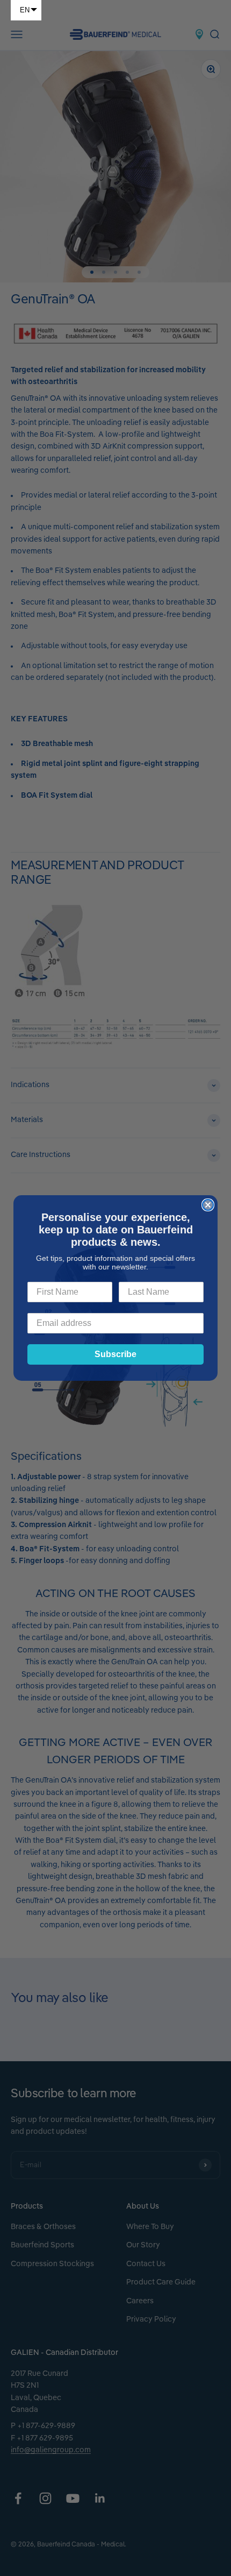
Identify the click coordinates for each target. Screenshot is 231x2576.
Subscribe (115, 1354)
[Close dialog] (208, 1205)
